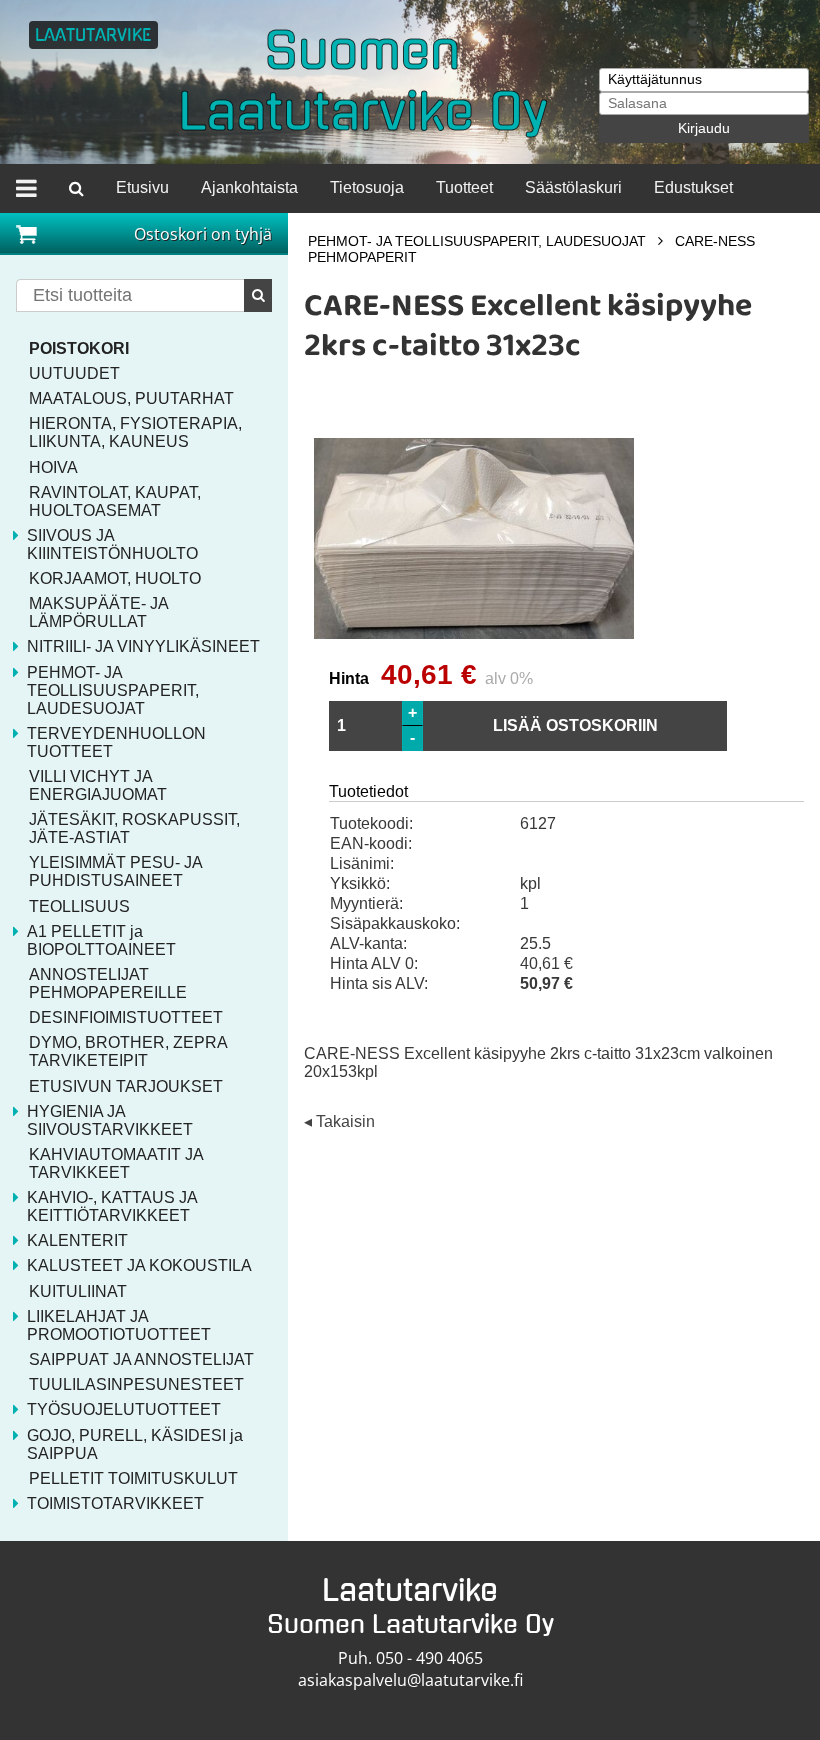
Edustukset (693, 187)
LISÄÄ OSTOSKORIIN (575, 725)
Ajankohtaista (249, 187)
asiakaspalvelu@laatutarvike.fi (410, 1680)
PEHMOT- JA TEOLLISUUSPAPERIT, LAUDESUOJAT (477, 241)
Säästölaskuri (573, 187)
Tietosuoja (367, 187)
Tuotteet (464, 187)
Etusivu (142, 187)
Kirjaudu (704, 128)
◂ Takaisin (339, 1122)
